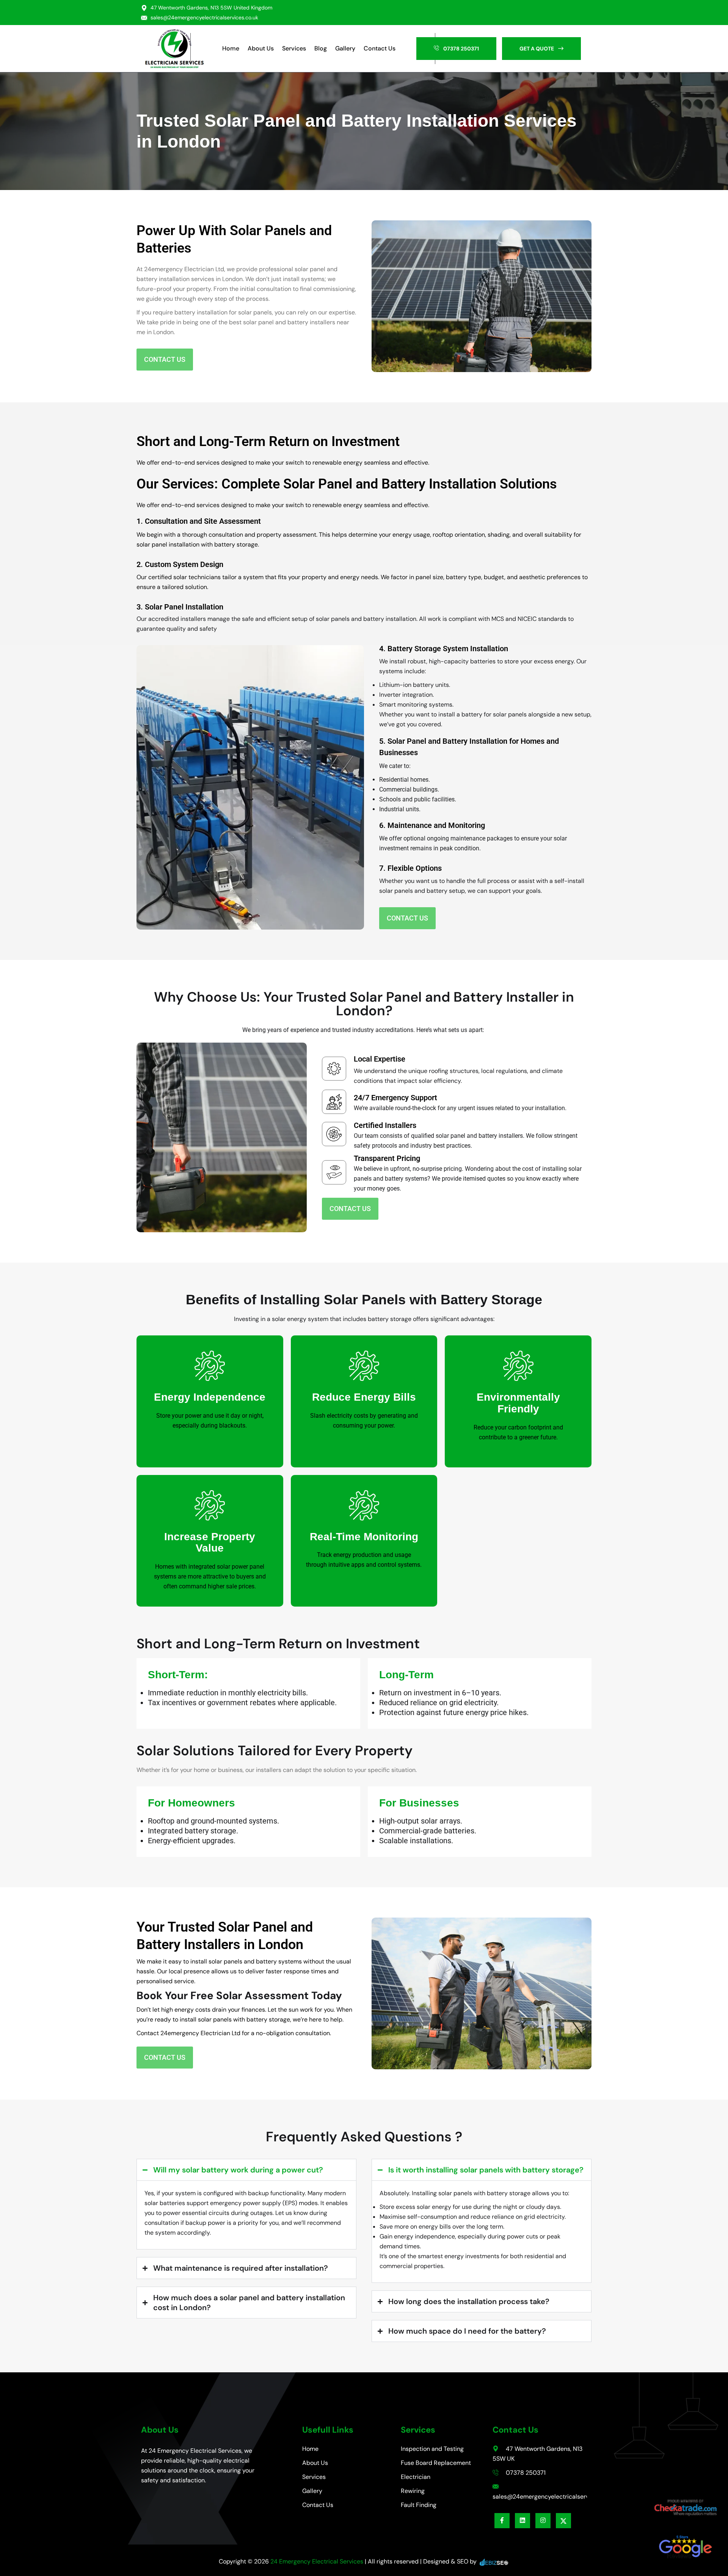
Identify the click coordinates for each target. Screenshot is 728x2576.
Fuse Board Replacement (436, 2463)
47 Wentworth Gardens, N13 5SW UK (537, 2454)
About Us (261, 48)
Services (294, 48)
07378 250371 (525, 2473)
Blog (321, 48)
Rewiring (413, 2491)
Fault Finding (419, 2505)
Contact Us (380, 48)
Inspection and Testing (432, 2449)
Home (231, 48)
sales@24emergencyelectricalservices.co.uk (204, 17)
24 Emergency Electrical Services (317, 2561)
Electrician (416, 2477)
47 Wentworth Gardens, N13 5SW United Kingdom (211, 8)
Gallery (345, 48)
